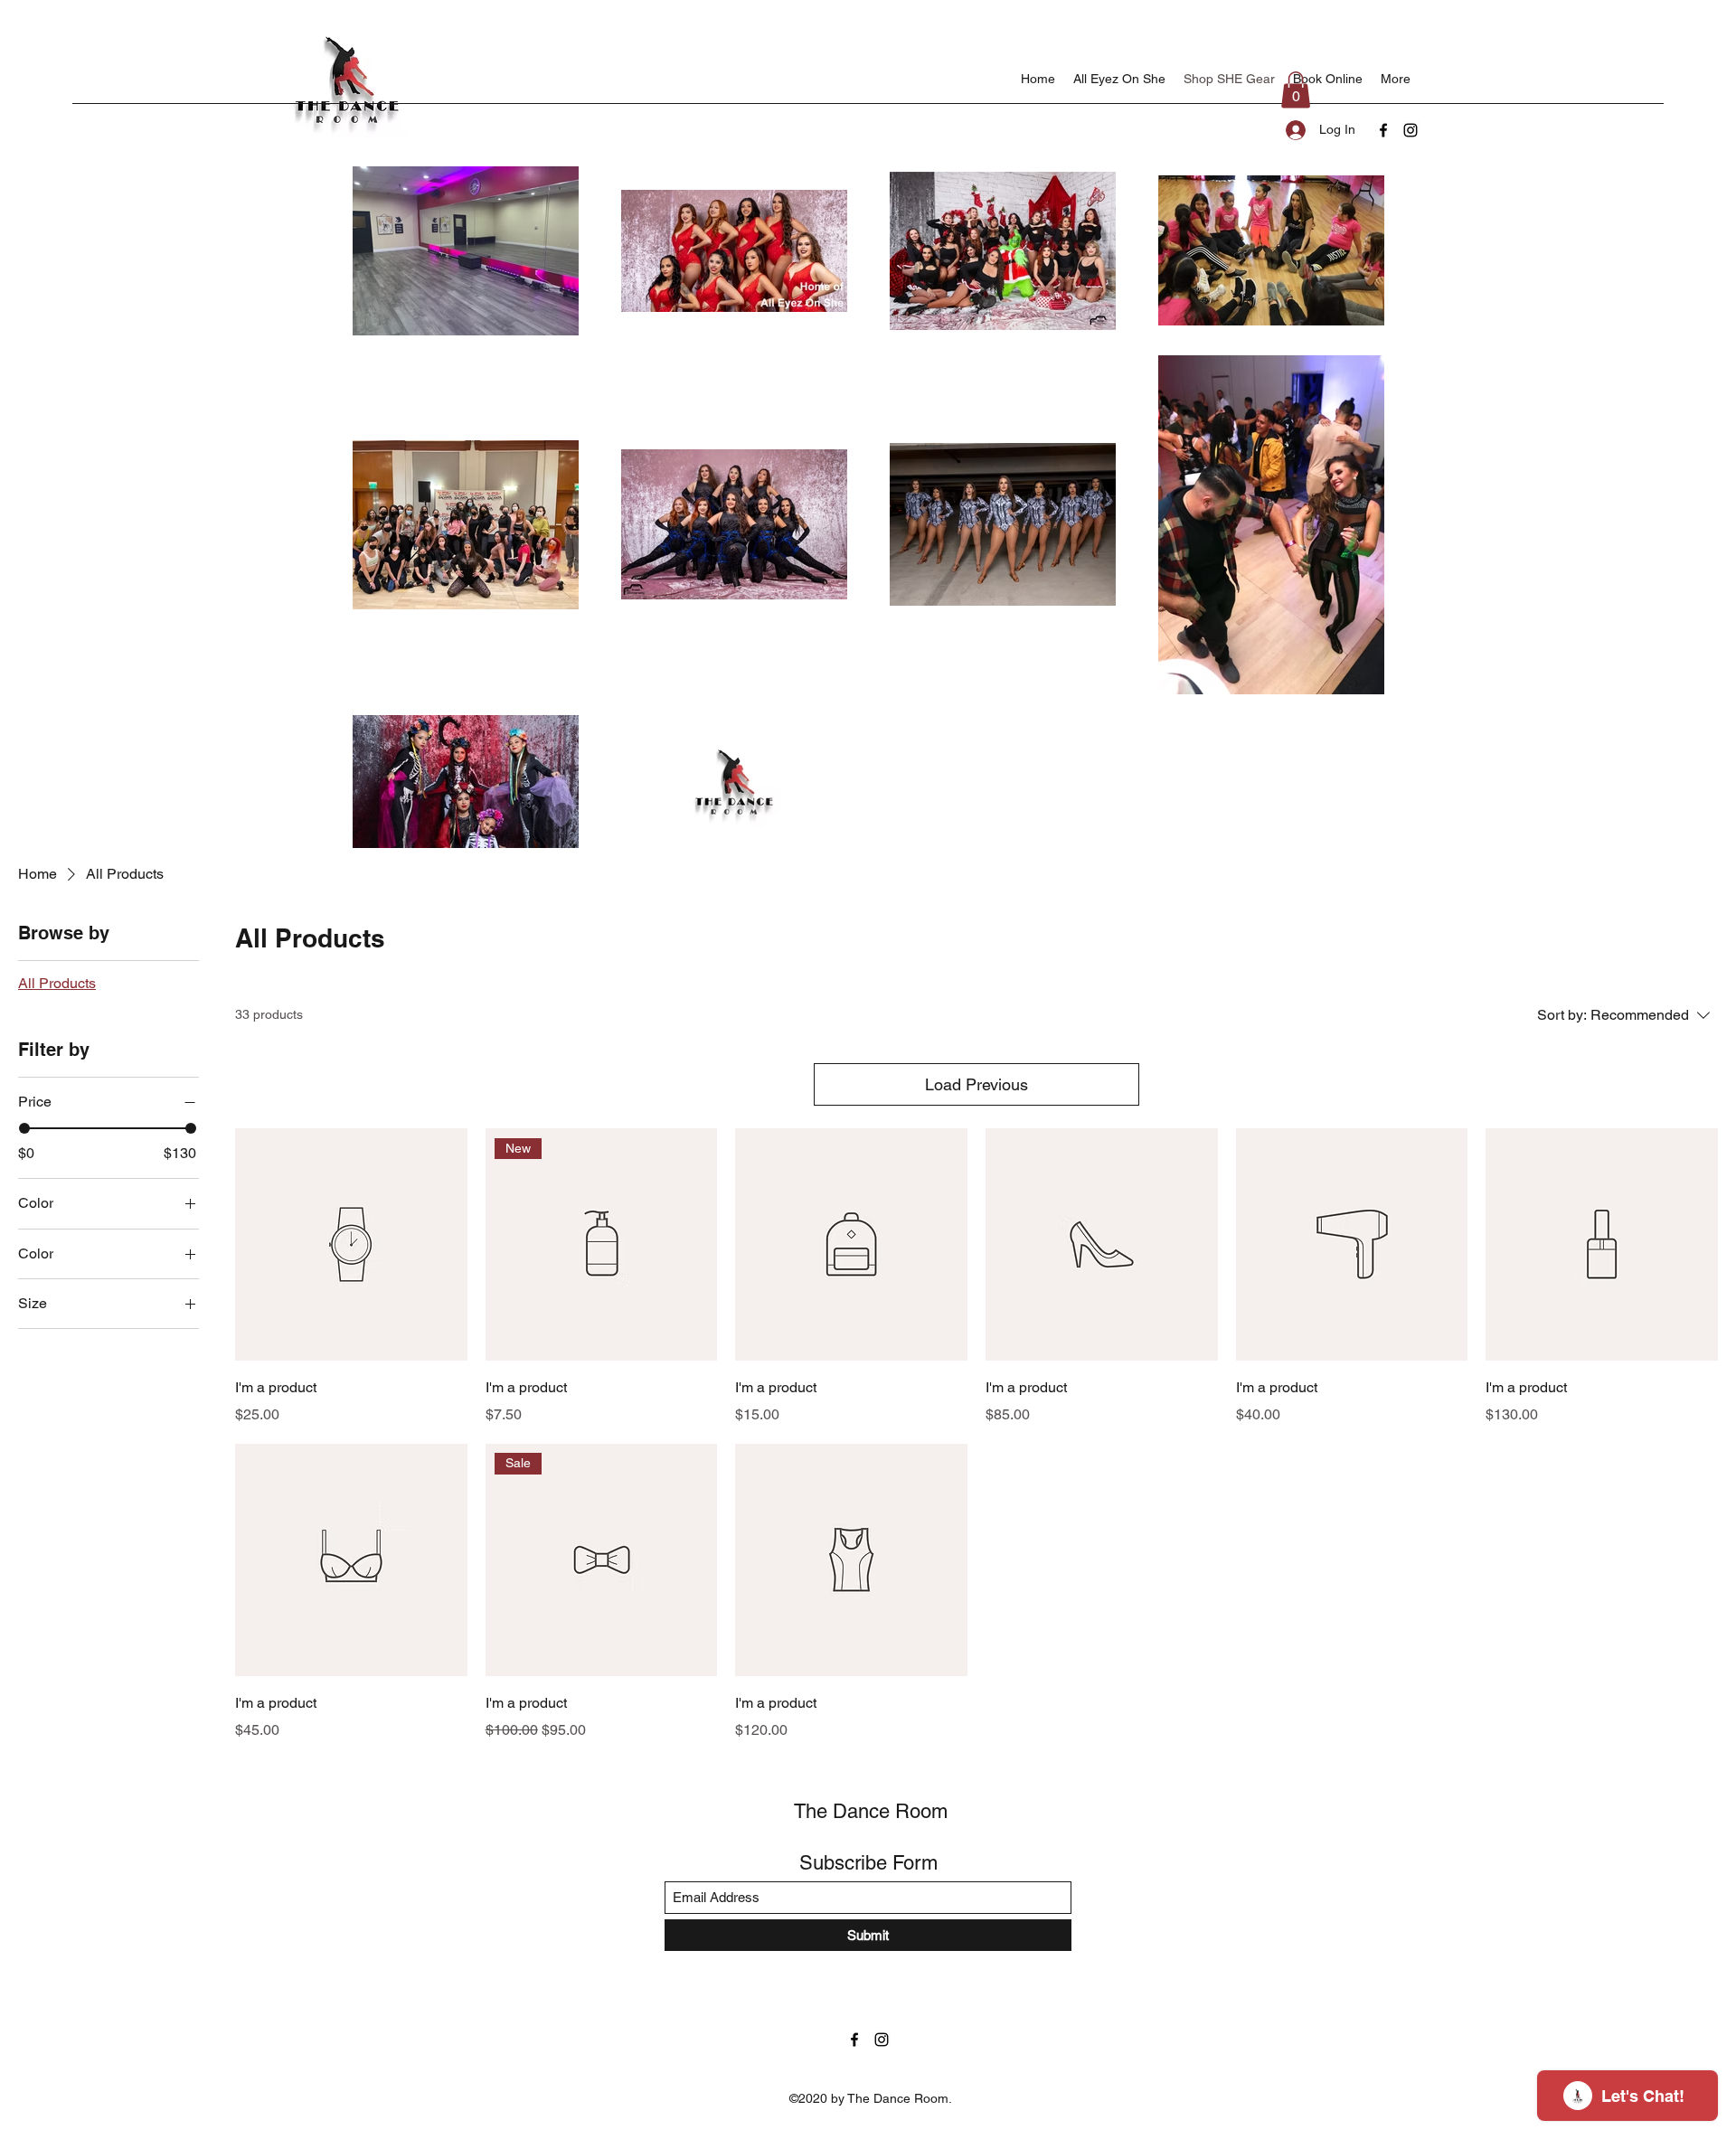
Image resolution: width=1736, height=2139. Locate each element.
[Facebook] (1383, 130)
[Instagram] (1410, 130)
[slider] (24, 1128)
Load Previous (976, 1084)
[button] (1296, 90)
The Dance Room (871, 1811)
